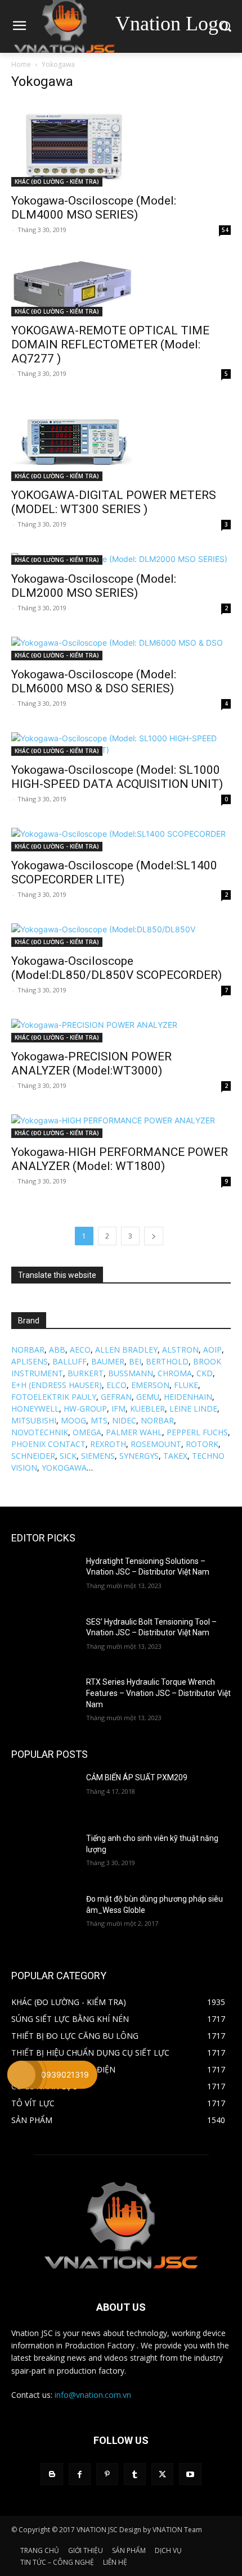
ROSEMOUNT (156, 1444)
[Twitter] (162, 2474)
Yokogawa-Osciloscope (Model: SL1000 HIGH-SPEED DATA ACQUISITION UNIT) (117, 777)
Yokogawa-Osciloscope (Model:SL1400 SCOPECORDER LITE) (114, 872)
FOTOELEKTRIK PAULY (54, 1397)
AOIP (212, 1350)
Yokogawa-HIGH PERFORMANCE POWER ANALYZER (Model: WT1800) (120, 1159)
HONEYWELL (35, 1409)
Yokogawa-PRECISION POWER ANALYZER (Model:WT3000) (91, 1063)
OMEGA (87, 1432)
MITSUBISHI (34, 1420)
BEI (135, 1361)
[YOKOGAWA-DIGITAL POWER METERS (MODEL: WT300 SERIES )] (121, 442)
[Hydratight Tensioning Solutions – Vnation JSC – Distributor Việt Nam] (44, 1579)
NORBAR (28, 1350)
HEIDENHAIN (188, 1397)
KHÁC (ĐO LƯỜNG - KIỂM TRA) (57, 182)
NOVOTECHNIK (40, 1432)
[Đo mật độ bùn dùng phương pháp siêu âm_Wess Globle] (44, 1917)
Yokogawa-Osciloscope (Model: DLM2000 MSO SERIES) (94, 586)
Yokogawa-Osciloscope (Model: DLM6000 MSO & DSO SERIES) (94, 681)
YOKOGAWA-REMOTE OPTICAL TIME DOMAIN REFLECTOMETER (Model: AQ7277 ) (110, 344)
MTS (99, 1420)
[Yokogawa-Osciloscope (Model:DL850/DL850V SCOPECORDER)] (121, 935)
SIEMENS (98, 1456)
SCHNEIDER (33, 1456)
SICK (68, 1456)
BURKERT (86, 1373)
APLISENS (30, 1361)
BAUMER (108, 1361)
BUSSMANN (131, 1373)
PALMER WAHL (134, 1432)
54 (225, 230)
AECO (80, 1350)
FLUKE (186, 1385)
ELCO (116, 1385)
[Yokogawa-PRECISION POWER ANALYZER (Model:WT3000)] (121, 1031)
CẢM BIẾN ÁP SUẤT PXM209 (137, 1777)
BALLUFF (70, 1361)
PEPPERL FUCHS (197, 1432)
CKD (205, 1373)
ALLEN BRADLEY (126, 1350)
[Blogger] (51, 2474)
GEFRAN (116, 1397)
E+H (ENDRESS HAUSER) (57, 1385)
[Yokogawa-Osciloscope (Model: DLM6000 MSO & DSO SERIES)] (121, 648)
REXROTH (108, 1444)
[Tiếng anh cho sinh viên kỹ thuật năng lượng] (44, 1856)
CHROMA (175, 1373)
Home (21, 64)
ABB (57, 1350)
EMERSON (150, 1385)
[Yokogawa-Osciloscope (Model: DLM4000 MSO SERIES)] (121, 144)
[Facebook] (80, 2474)
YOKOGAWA (64, 1468)
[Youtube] (190, 2474)
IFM (118, 1409)
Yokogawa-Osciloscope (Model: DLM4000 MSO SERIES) (94, 208)
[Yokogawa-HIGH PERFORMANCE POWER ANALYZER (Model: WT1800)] (121, 1126)
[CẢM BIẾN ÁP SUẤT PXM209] (44, 1795)
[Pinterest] (107, 2474)
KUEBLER (147, 1409)
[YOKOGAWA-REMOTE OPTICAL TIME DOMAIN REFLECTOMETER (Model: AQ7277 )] (121, 287)
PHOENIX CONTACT (48, 1444)
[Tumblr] (135, 2474)
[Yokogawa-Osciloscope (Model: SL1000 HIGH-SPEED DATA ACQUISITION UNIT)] (121, 744)
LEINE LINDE (193, 1409)
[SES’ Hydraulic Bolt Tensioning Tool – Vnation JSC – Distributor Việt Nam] (44, 1640)
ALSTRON (180, 1350)
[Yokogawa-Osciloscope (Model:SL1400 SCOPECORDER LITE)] (121, 840)
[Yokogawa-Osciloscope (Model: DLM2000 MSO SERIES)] (121, 559)
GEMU (148, 1397)
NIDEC (124, 1420)
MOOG (73, 1420)
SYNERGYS (139, 1456)
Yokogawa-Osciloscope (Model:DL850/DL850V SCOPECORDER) (116, 968)
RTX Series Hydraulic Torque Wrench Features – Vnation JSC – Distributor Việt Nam (158, 1693)
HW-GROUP (85, 1409)
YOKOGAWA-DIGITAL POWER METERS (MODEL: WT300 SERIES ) (114, 502)
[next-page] (154, 1236)
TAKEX (175, 1456)
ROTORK (202, 1444)
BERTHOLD (167, 1361)
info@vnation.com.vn (93, 2395)
